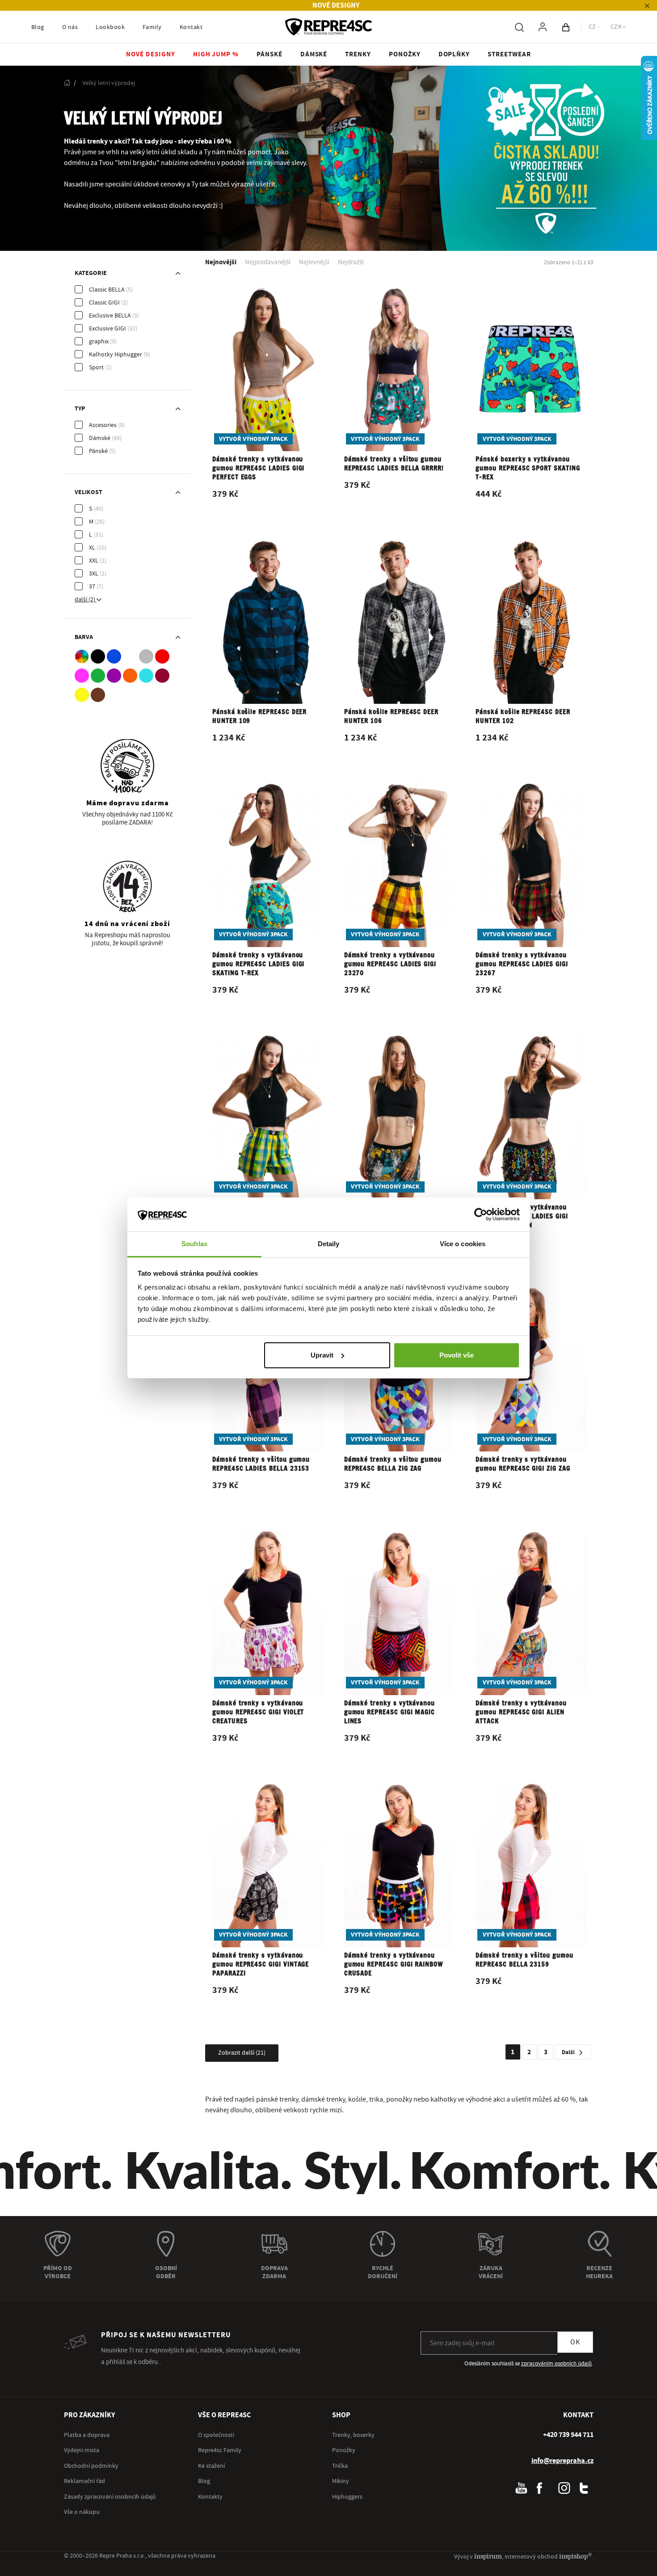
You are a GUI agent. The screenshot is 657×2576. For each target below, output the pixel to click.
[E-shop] (67, 83)
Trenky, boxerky (353, 2435)
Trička (340, 2466)
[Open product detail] (267, 401)
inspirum (488, 2556)
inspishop (575, 2556)
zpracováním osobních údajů (556, 2364)
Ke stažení (211, 2466)
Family (152, 27)
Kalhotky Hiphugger (116, 355)
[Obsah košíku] (566, 27)
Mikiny (341, 2481)
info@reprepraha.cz (562, 2461)
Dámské (100, 438)
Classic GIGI (104, 303)
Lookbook (110, 27)
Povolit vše (457, 1355)
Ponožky (344, 2450)
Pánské (98, 451)
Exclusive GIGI (107, 329)
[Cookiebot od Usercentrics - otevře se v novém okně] (481, 1214)
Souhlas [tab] (194, 1244)
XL (92, 548)
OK (575, 2342)
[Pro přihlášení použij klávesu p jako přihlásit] (543, 27)
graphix (99, 342)
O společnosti (216, 2435)
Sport (96, 368)
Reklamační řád (84, 2481)
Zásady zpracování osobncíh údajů (110, 2497)
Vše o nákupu (82, 2512)
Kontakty (210, 2497)
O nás (70, 27)
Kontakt (191, 27)
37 (92, 587)
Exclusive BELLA (110, 316)
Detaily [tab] (329, 1244)
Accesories (103, 425)
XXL (94, 561)
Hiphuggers (347, 2497)
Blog (38, 27)
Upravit (322, 1355)
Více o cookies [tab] (463, 1244)
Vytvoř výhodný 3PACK (253, 439)
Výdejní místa (82, 2450)
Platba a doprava (87, 2435)
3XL (94, 574)
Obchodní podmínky (91, 2466)
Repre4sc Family (220, 2450)
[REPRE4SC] (328, 27)
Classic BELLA (107, 290)
